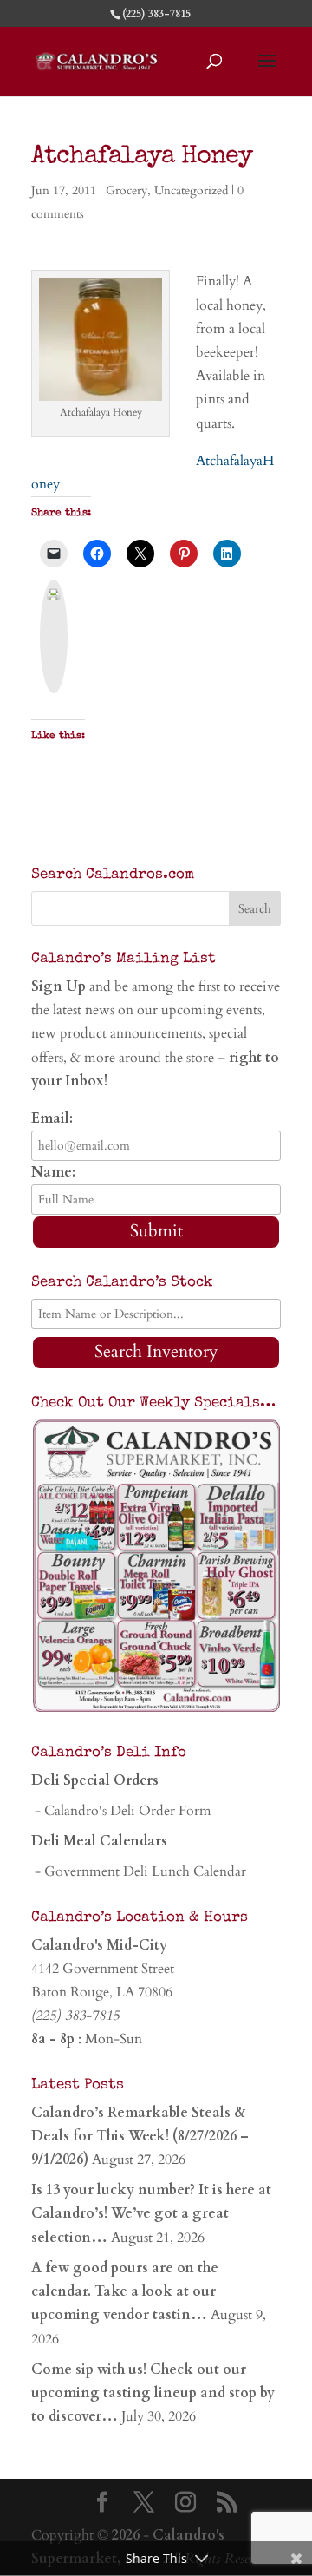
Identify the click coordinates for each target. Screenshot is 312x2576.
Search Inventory (156, 1351)
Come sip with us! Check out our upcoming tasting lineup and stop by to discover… (153, 2393)
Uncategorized (191, 190)
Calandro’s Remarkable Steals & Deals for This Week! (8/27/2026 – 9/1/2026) (140, 2136)
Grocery (127, 190)
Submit (156, 1231)
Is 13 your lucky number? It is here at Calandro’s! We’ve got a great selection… (151, 2213)
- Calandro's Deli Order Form (121, 1811)
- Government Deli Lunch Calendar (139, 1871)
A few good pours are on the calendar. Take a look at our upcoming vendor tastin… (125, 2291)
